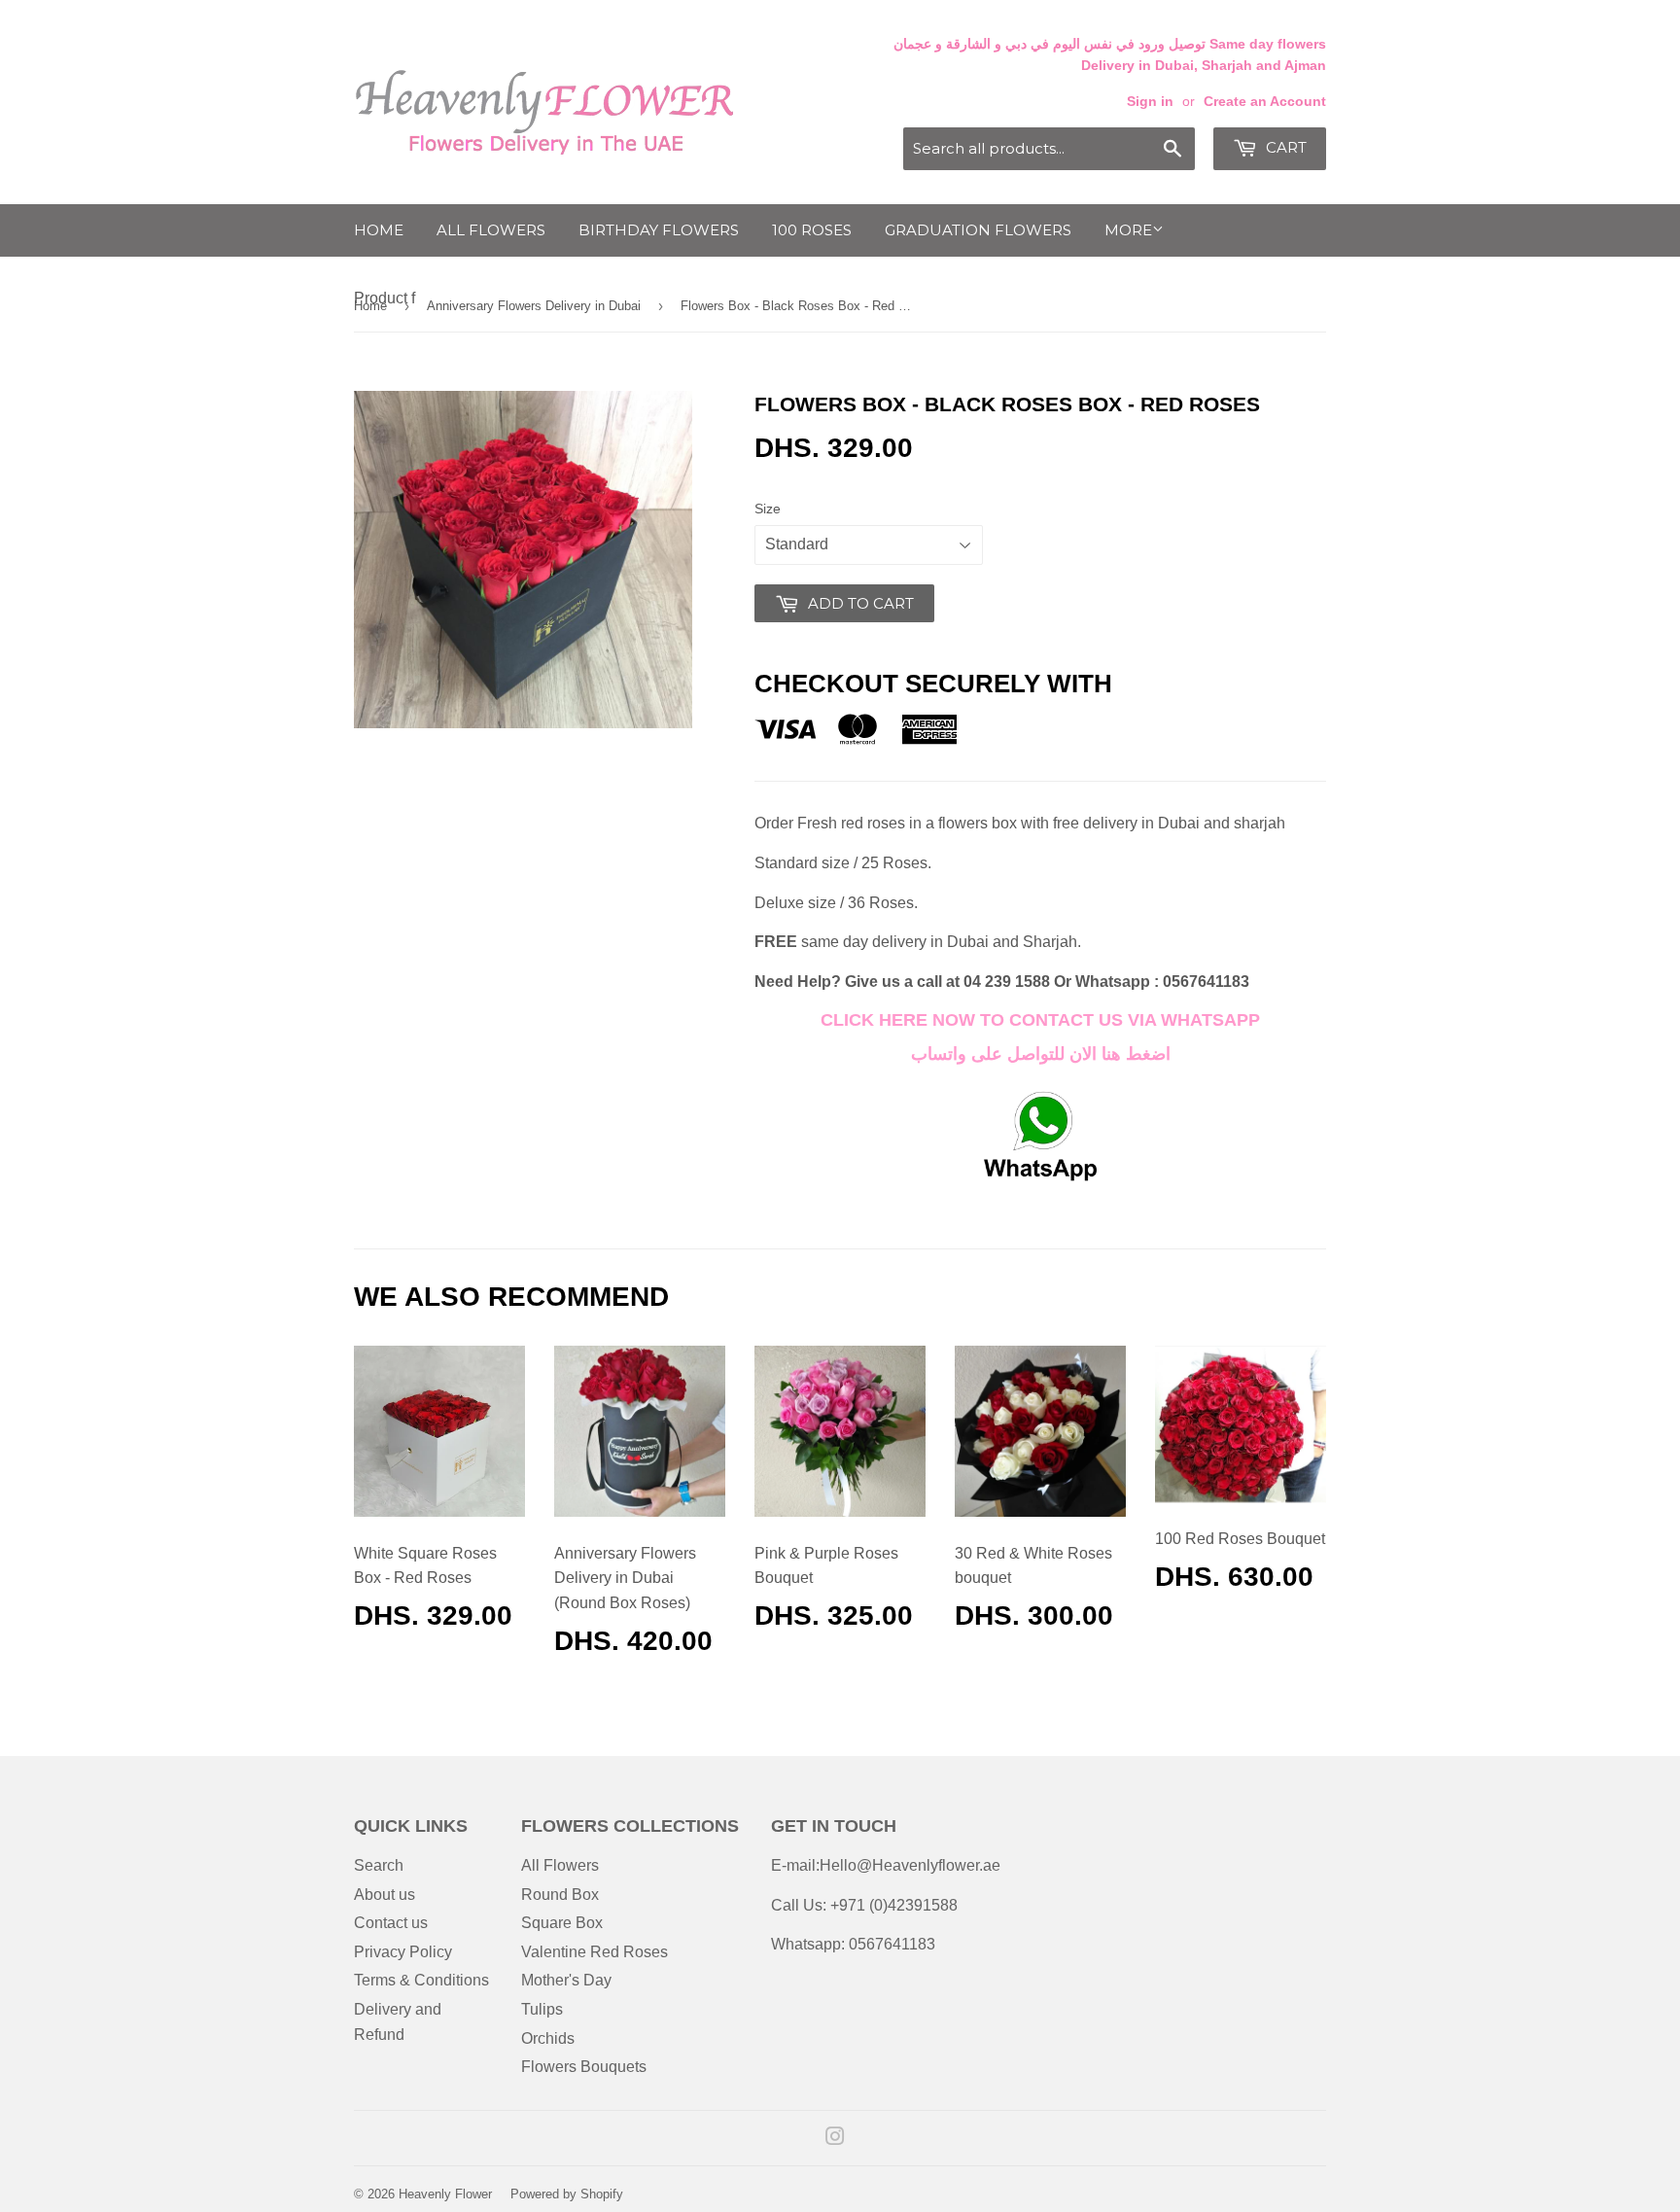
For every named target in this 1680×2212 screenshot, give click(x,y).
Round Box (560, 1895)
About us (385, 1895)
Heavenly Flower (445, 2194)
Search (379, 1865)
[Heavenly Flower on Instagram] (835, 2139)
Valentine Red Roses (595, 1952)
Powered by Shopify (567, 2194)
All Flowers (491, 230)
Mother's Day (566, 1980)
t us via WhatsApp (1172, 1020)
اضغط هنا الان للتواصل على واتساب (1041, 1054)
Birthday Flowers (659, 230)
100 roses (812, 230)
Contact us (391, 1923)
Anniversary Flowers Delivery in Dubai (534, 306)
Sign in (1150, 102)
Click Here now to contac (952, 1020)
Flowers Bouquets (584, 2067)
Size (768, 509)
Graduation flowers (978, 230)
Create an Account (1265, 102)
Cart (1284, 147)
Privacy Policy (403, 1952)
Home (379, 230)
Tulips (542, 2009)
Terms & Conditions (421, 1980)
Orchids (548, 2038)
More (1128, 230)
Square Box (562, 1923)
